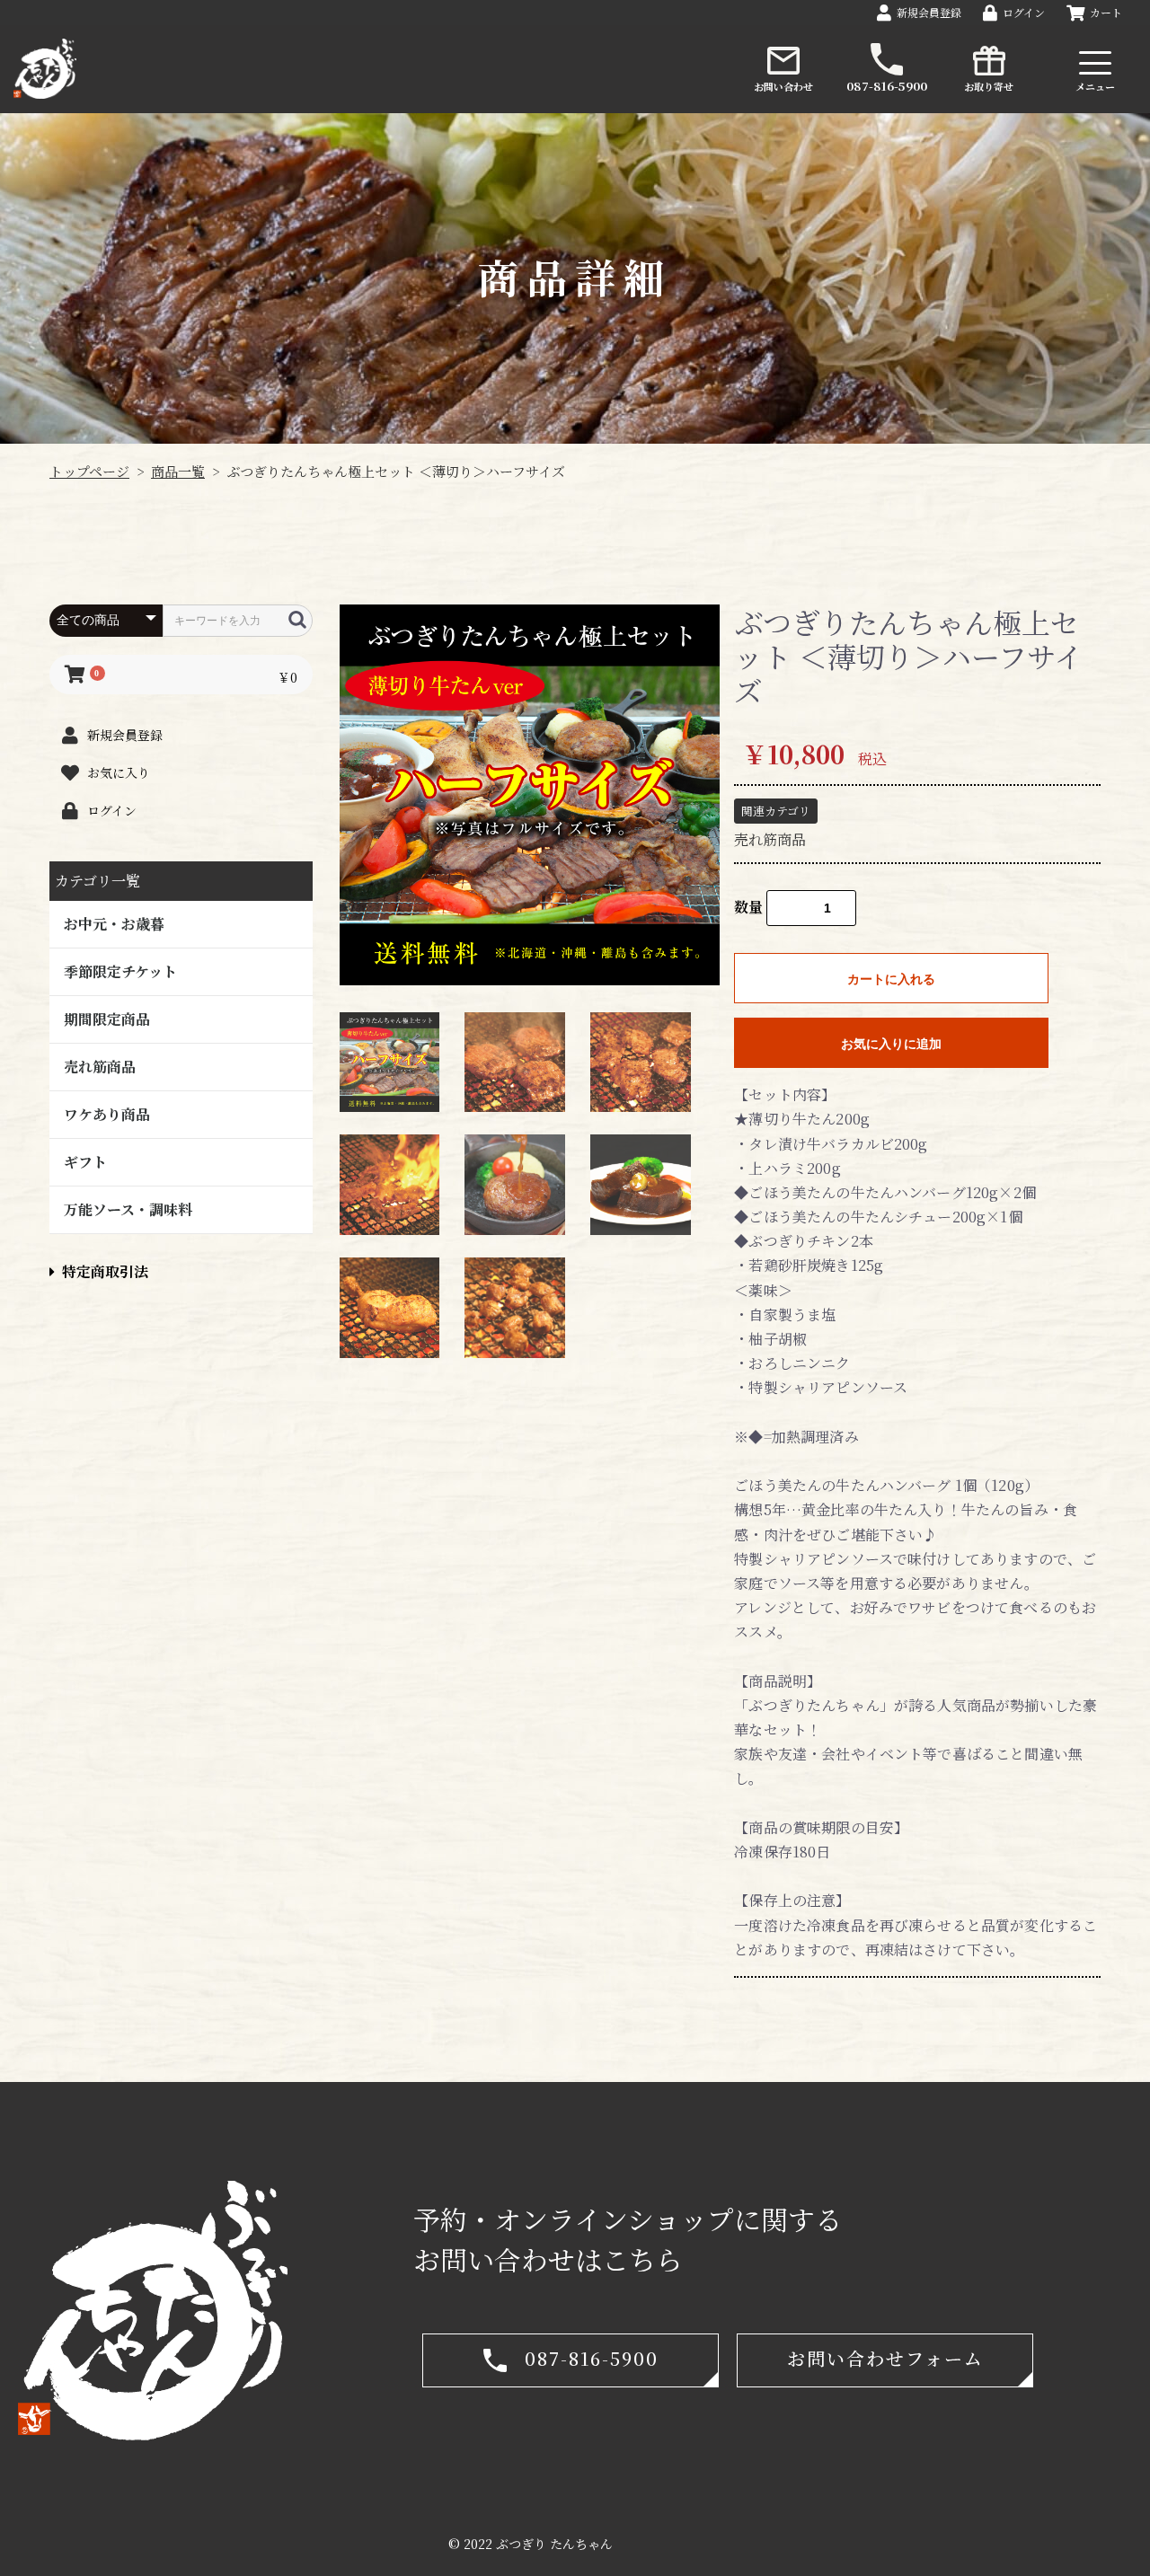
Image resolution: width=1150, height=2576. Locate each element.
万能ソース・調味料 (128, 1209)
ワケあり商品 (107, 1114)
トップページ (89, 471)
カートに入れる (891, 979)
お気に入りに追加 (891, 1044)
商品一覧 (178, 471)
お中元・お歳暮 (114, 924)
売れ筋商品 (100, 1067)
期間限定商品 (107, 1019)
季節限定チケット (120, 971)
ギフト (85, 1162)
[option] (530, 795)
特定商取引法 (105, 1271)
